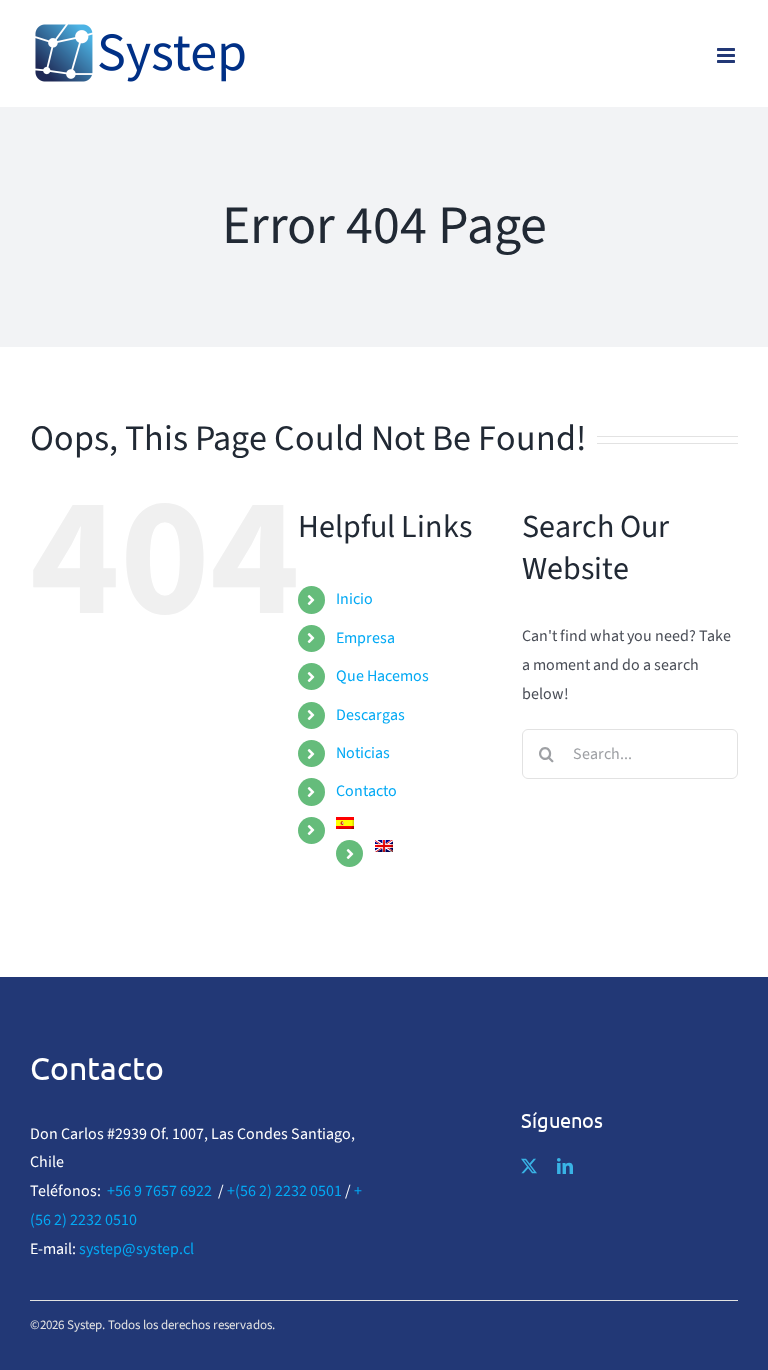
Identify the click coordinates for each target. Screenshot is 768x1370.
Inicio (354, 599)
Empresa (365, 638)
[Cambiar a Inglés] (433, 846)
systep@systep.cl (136, 1249)
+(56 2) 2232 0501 (284, 1191)
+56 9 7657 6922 (159, 1191)
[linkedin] (565, 1166)
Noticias (363, 753)
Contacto (366, 791)
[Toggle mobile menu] (727, 55)
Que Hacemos (382, 676)
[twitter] (529, 1166)
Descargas (370, 715)
